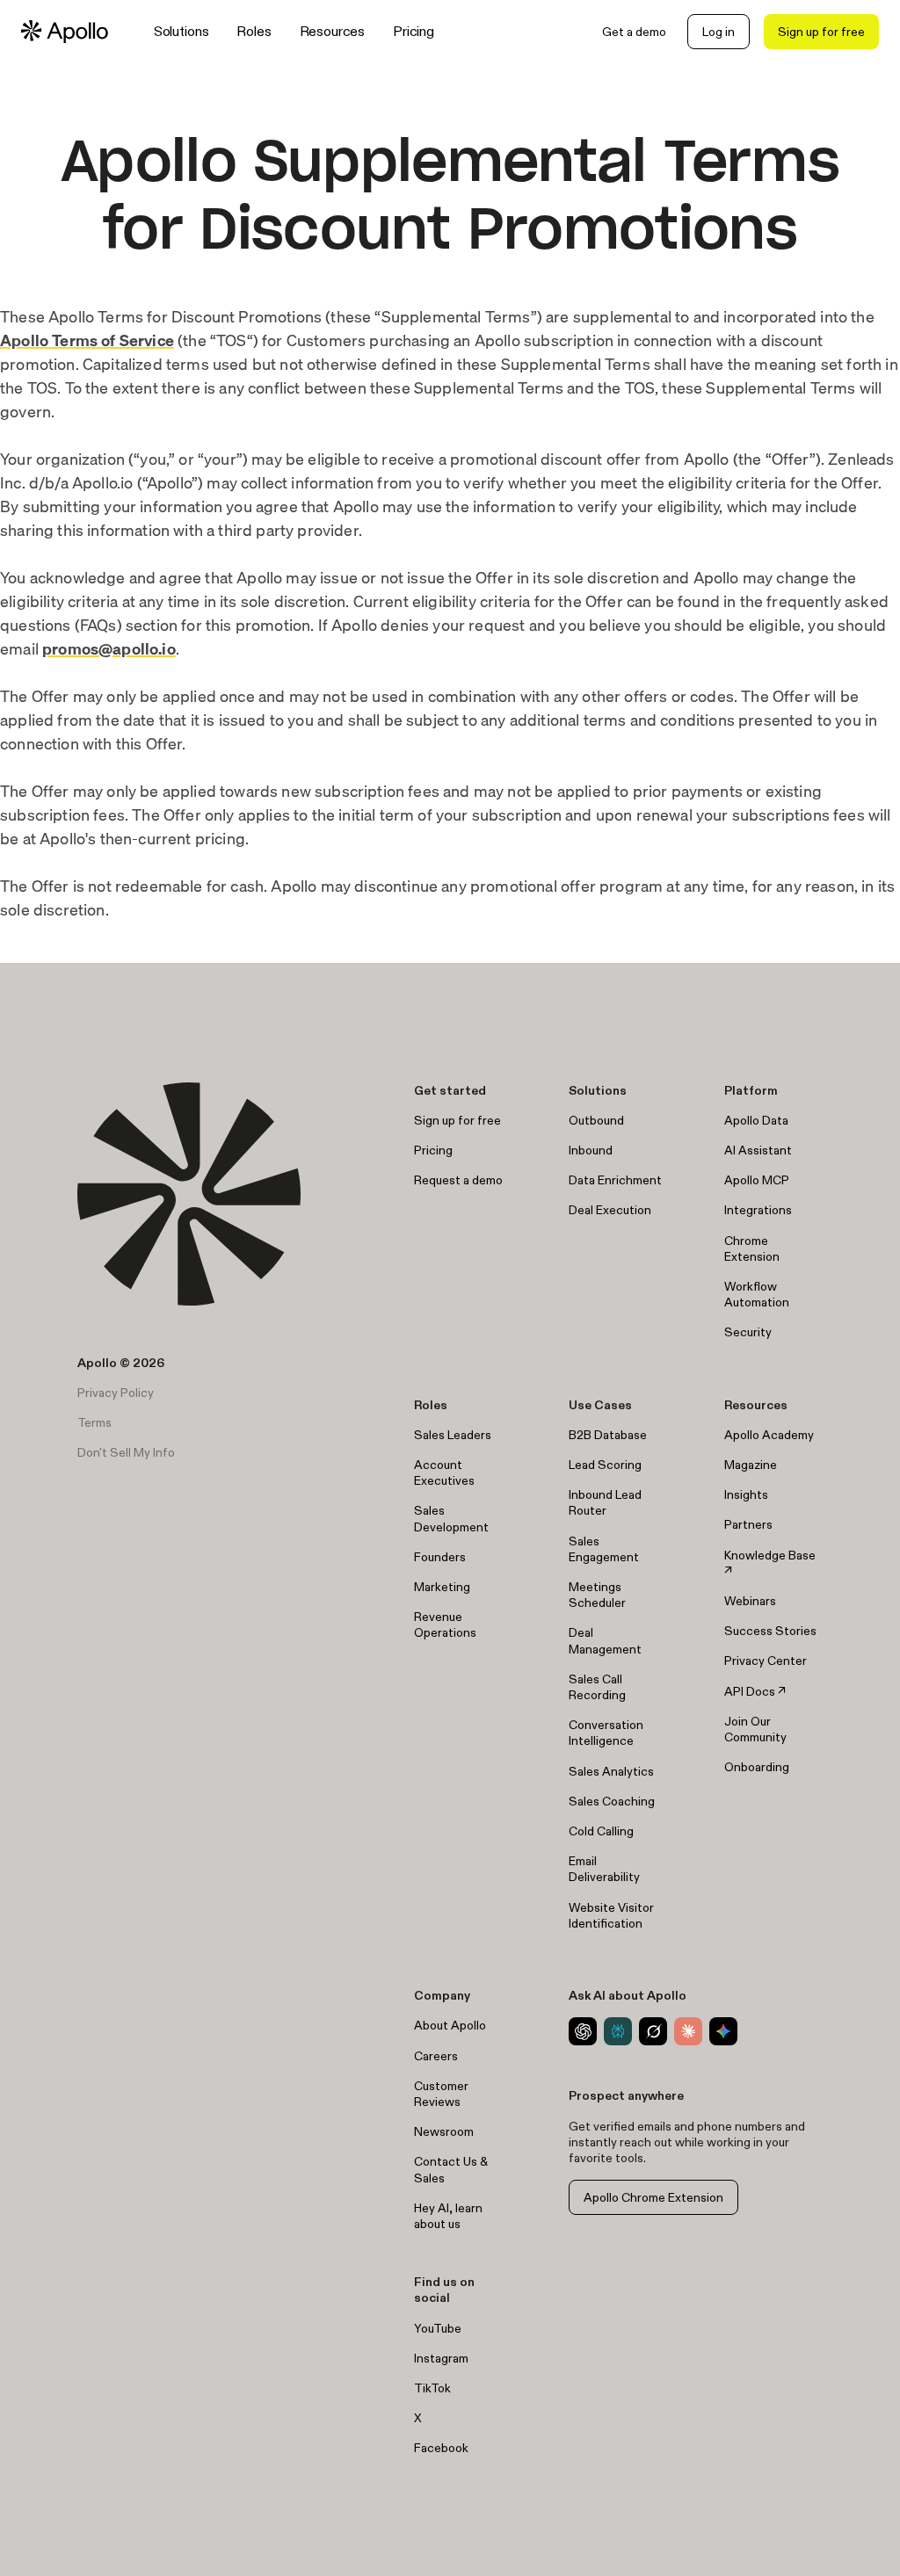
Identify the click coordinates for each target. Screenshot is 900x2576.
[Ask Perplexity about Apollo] (618, 2031)
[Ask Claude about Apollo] (688, 2031)
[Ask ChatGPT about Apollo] (583, 2031)
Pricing (414, 31)
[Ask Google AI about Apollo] (723, 2031)
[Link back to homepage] (65, 32)
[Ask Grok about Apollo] (653, 2031)
